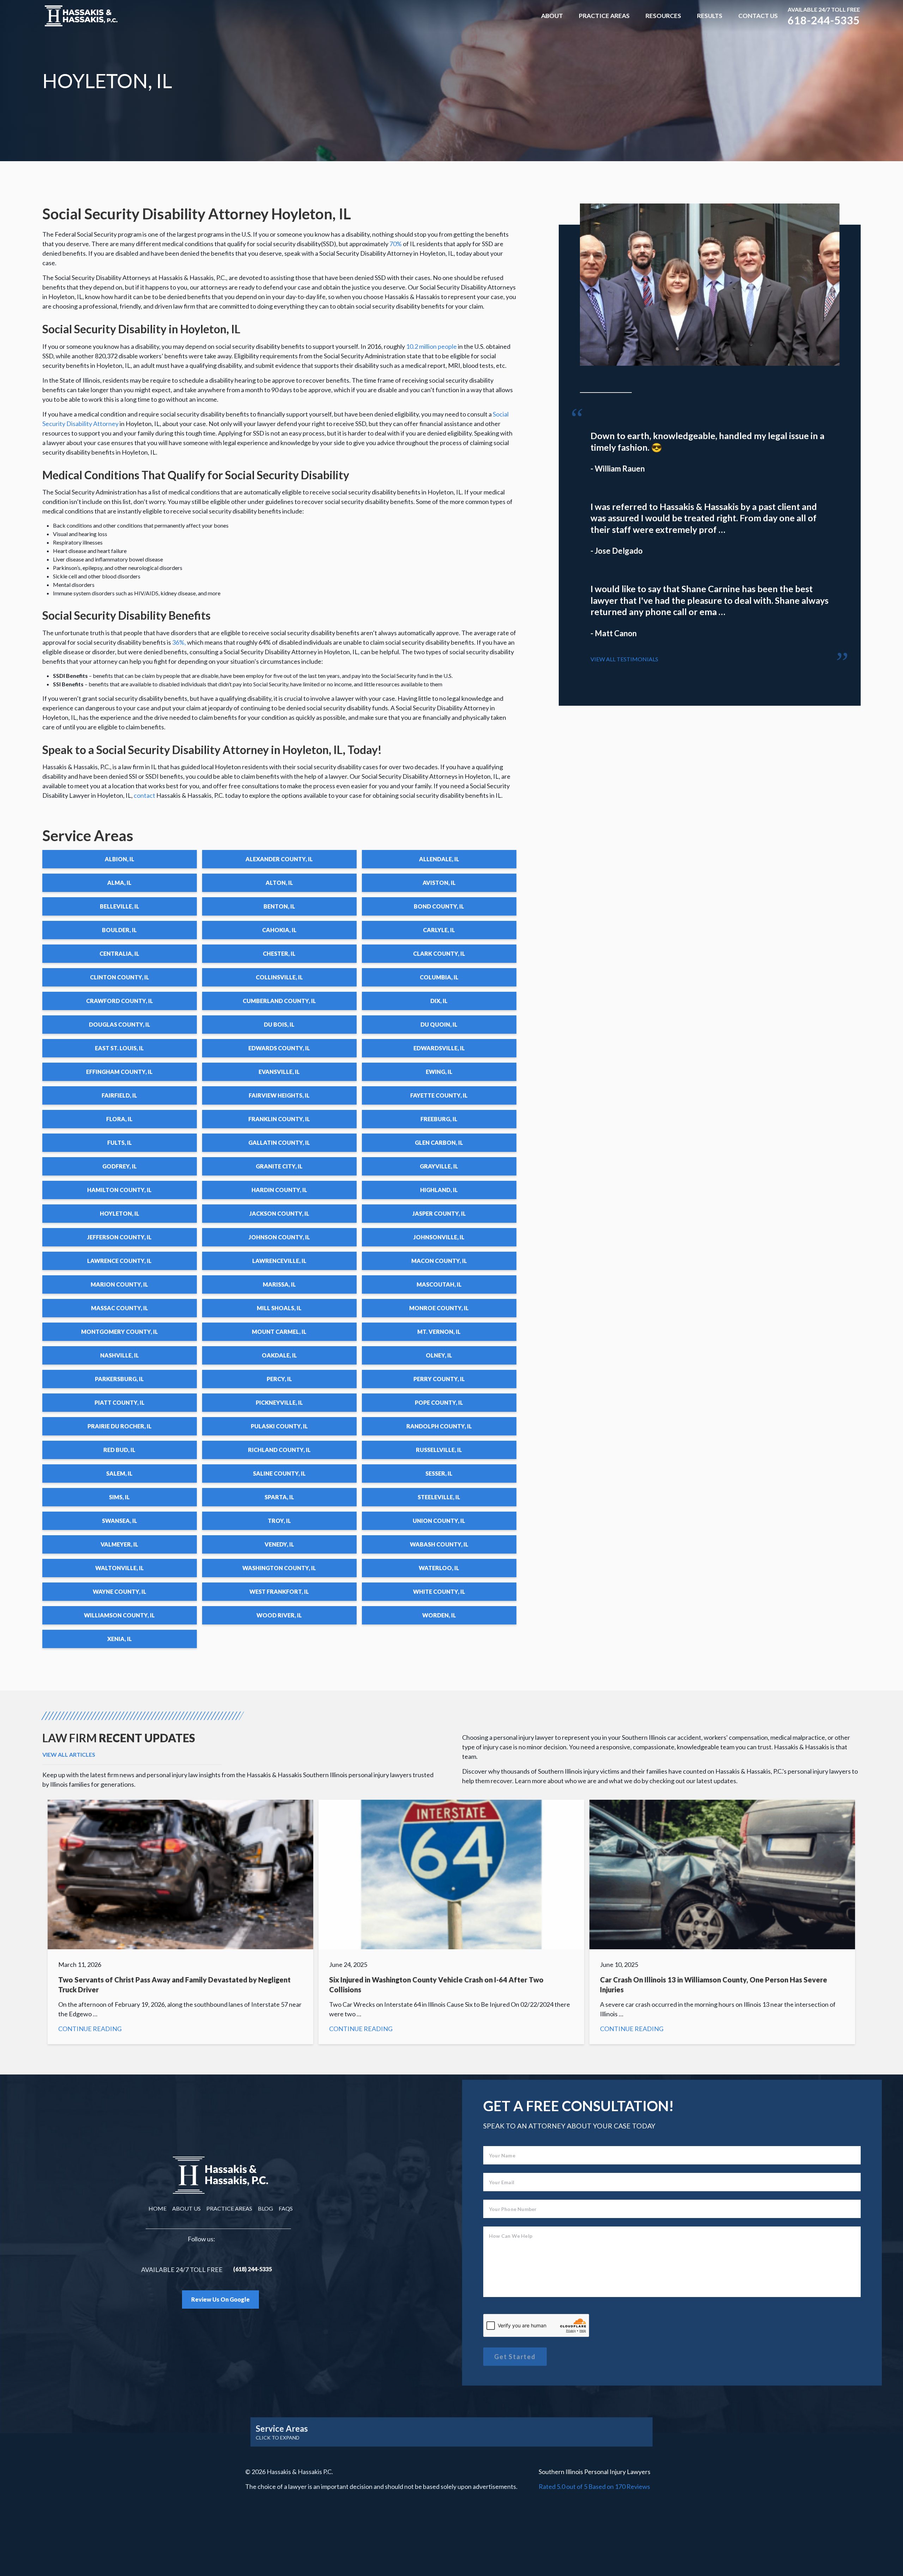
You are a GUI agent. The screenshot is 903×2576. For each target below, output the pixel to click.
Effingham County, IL (119, 1072)
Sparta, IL (279, 1497)
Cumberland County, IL (279, 1001)
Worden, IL (439, 1615)
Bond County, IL (439, 906)
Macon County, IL (439, 1261)
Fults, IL (120, 1143)
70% (396, 244)
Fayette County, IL (439, 1095)
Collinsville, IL (279, 977)
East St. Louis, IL (119, 1048)
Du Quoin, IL (439, 1024)
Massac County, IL (120, 1308)
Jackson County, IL (279, 1213)
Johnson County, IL (279, 1237)
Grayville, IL (439, 1166)
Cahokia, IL (279, 930)
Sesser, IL (439, 1473)
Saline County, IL (279, 1473)
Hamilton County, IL (119, 1190)
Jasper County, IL (439, 1213)
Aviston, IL (439, 883)
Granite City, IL (279, 1166)
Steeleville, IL (439, 1497)
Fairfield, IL (119, 1095)
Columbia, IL (439, 977)
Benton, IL (279, 906)
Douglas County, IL (120, 1024)
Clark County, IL (439, 953)
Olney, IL (439, 1355)
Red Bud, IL (119, 1450)
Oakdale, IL (279, 1355)
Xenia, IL (120, 1639)
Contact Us (758, 16)
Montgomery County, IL (120, 1332)
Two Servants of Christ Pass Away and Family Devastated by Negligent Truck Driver (180, 1922)
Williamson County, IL (119, 1615)
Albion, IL (120, 859)
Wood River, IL (279, 1615)
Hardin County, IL (279, 1190)
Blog (265, 2208)
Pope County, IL (439, 1402)
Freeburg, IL (439, 1119)
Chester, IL (279, 953)
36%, (179, 642)
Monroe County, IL (439, 1308)
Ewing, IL (439, 1072)
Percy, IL (279, 1379)
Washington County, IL (279, 1568)
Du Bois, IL (279, 1024)
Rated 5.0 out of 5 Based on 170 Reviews (594, 2486)
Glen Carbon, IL (439, 1143)
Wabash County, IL (439, 1544)
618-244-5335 (824, 20)
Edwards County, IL (279, 1048)
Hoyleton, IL (120, 1213)
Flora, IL (119, 1119)
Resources (663, 16)
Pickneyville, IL (279, 1402)
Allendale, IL (439, 859)
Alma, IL (119, 883)
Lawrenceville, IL (279, 1261)
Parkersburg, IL (119, 1379)
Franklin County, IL (279, 1119)
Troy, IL (279, 1521)
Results (710, 16)
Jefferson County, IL (119, 1237)
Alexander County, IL (279, 859)
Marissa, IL (279, 1284)
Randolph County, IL (439, 1426)
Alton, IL (279, 883)
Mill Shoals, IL (279, 1308)
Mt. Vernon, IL (439, 1332)
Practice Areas (604, 16)
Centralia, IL (119, 953)
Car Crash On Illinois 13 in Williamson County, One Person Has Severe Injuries (722, 1922)
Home (157, 2208)
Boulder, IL (119, 930)
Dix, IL (439, 1001)
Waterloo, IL (439, 1568)
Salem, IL (119, 1473)
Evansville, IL (279, 1072)
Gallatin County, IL (279, 1143)
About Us (186, 2208)
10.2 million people (431, 346)
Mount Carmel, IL (279, 1332)
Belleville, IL (120, 906)
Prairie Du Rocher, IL (120, 1426)
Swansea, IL (120, 1521)
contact (144, 795)
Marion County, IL (119, 1284)
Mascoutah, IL (439, 1284)
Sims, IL (119, 1497)
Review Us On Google (220, 2299)
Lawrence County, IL (119, 1261)
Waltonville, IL (120, 1568)
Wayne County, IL (120, 1591)
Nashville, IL (120, 1355)
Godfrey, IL (120, 1166)
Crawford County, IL (120, 1001)
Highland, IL (439, 1190)
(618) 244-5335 (253, 2269)
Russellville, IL (439, 1450)
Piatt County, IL (120, 1402)
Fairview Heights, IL (279, 1095)
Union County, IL (439, 1521)
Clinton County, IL (120, 977)
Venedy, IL (279, 1544)
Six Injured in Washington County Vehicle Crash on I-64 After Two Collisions (451, 1922)
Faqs (286, 2208)
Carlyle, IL (439, 930)
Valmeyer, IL (119, 1544)
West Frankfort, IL (279, 1591)
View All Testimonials (624, 659)
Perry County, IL (439, 1379)
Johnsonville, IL (439, 1237)
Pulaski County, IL (279, 1426)
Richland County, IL (279, 1450)
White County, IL (439, 1591)
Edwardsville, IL (439, 1048)
